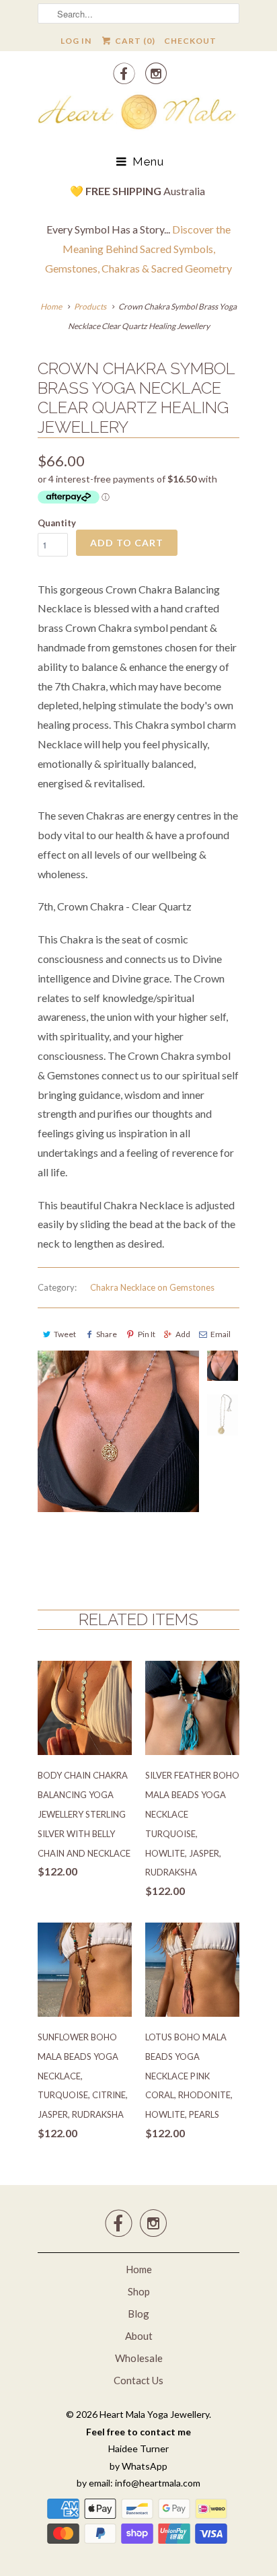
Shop (139, 2291)
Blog (138, 2314)
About (139, 2336)
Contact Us (138, 2380)
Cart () (134, 41)
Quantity (57, 523)
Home (139, 2269)
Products (90, 307)
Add (183, 1334)
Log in (76, 41)
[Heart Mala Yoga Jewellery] (138, 114)
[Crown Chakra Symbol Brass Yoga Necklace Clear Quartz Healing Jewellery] (118, 1458)
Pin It (146, 1334)
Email (221, 1334)
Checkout (190, 41)
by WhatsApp (138, 2466)
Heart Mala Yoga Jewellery (154, 2414)
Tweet (65, 1334)
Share (107, 1334)
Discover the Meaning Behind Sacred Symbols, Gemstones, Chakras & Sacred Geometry (138, 249)
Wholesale (139, 2358)
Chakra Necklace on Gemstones (152, 1287)
